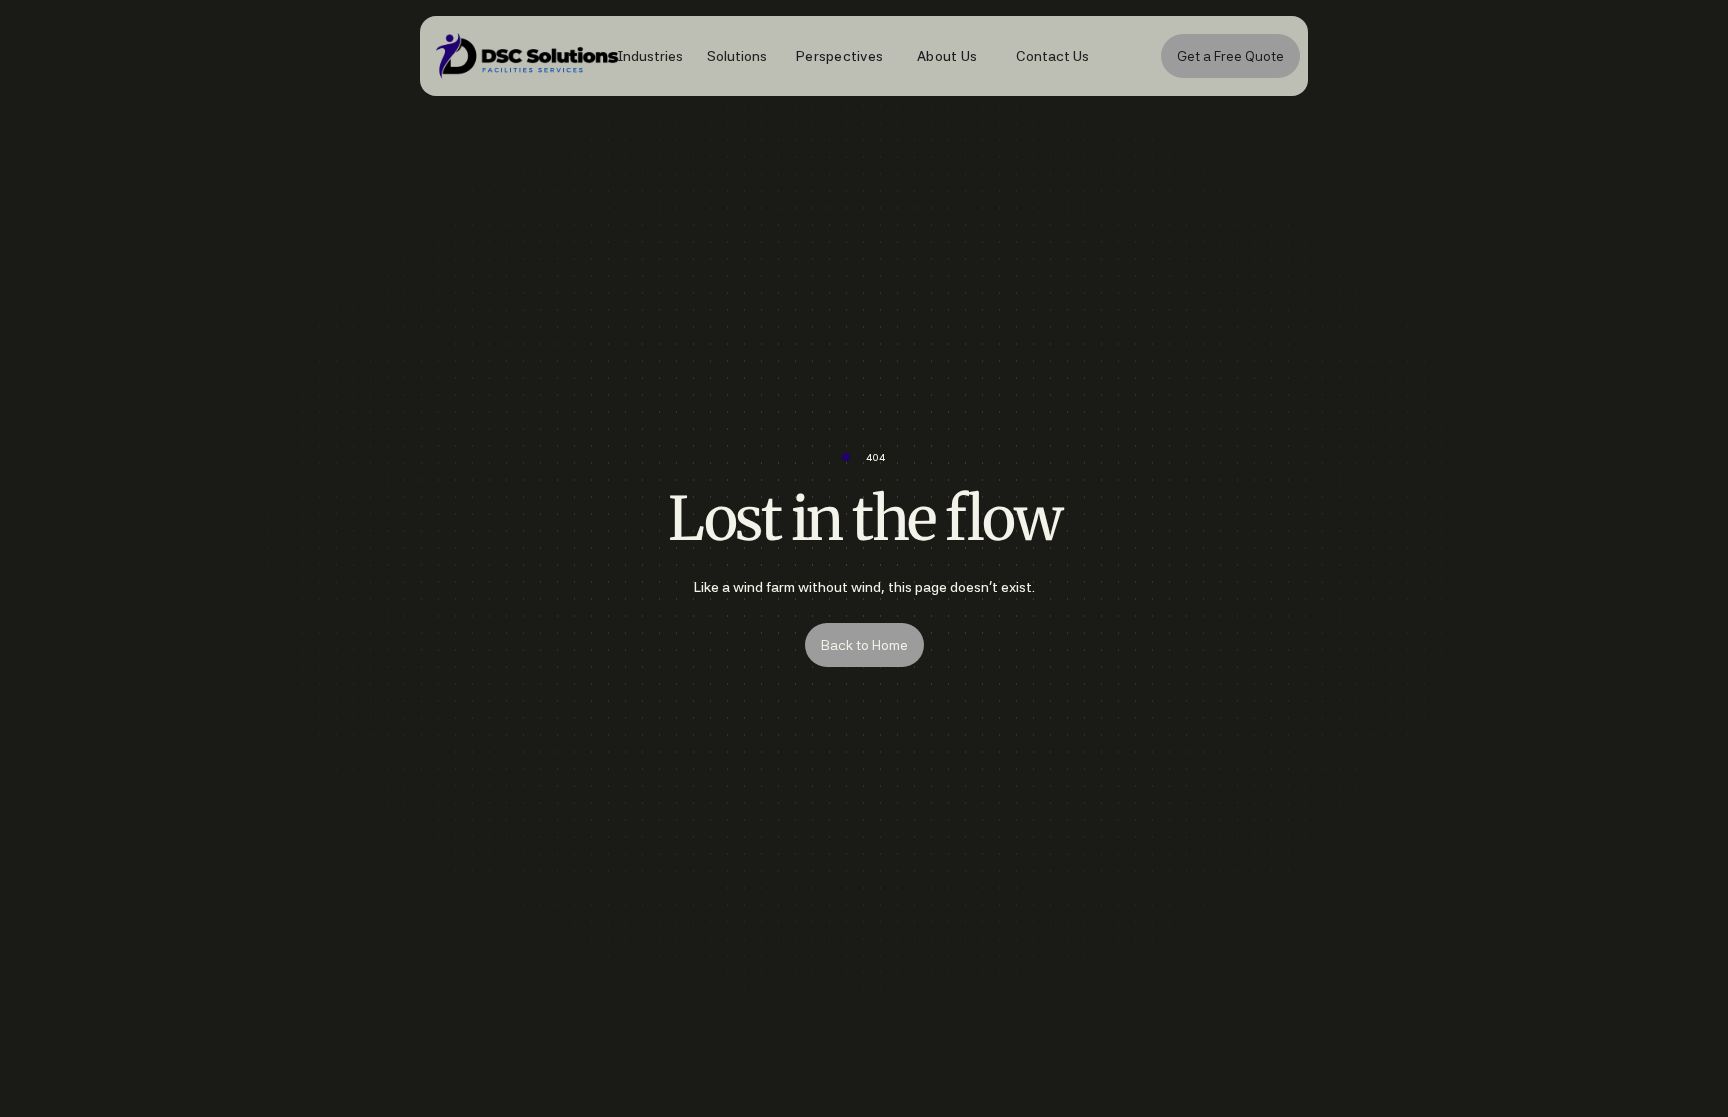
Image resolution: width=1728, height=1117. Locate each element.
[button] (640, 56)
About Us (947, 56)
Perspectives (839, 56)
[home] (499, 56)
